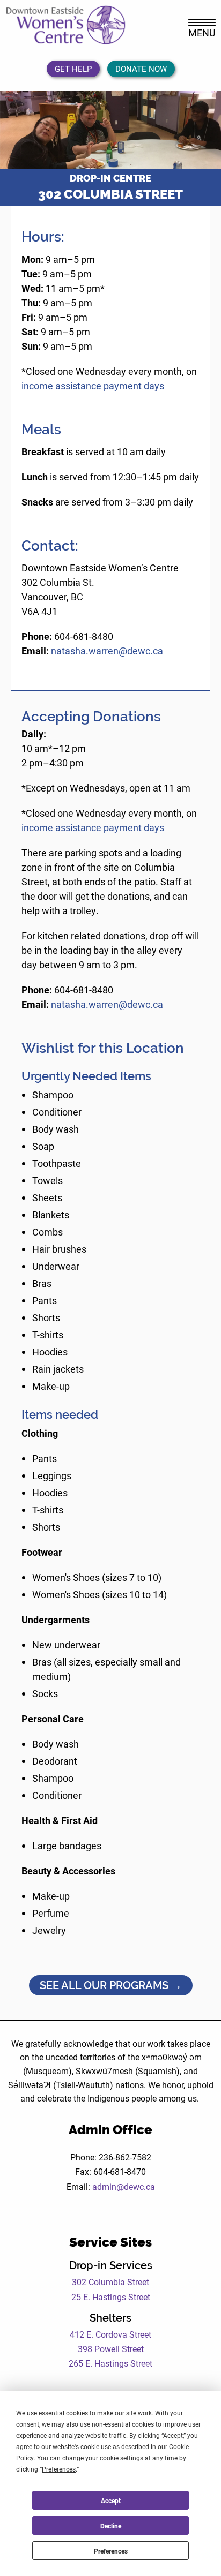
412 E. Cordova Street (110, 2334)
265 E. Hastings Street (110, 2363)
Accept (111, 2500)
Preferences (111, 2551)
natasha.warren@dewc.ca (107, 651)
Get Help (73, 69)
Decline (111, 2526)
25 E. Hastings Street (111, 2297)
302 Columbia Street (110, 2282)
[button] (14, 130)
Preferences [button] (59, 2469)
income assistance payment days (93, 386)
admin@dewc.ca (124, 2186)
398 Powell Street (111, 2349)
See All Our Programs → (111, 1985)
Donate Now (141, 69)
